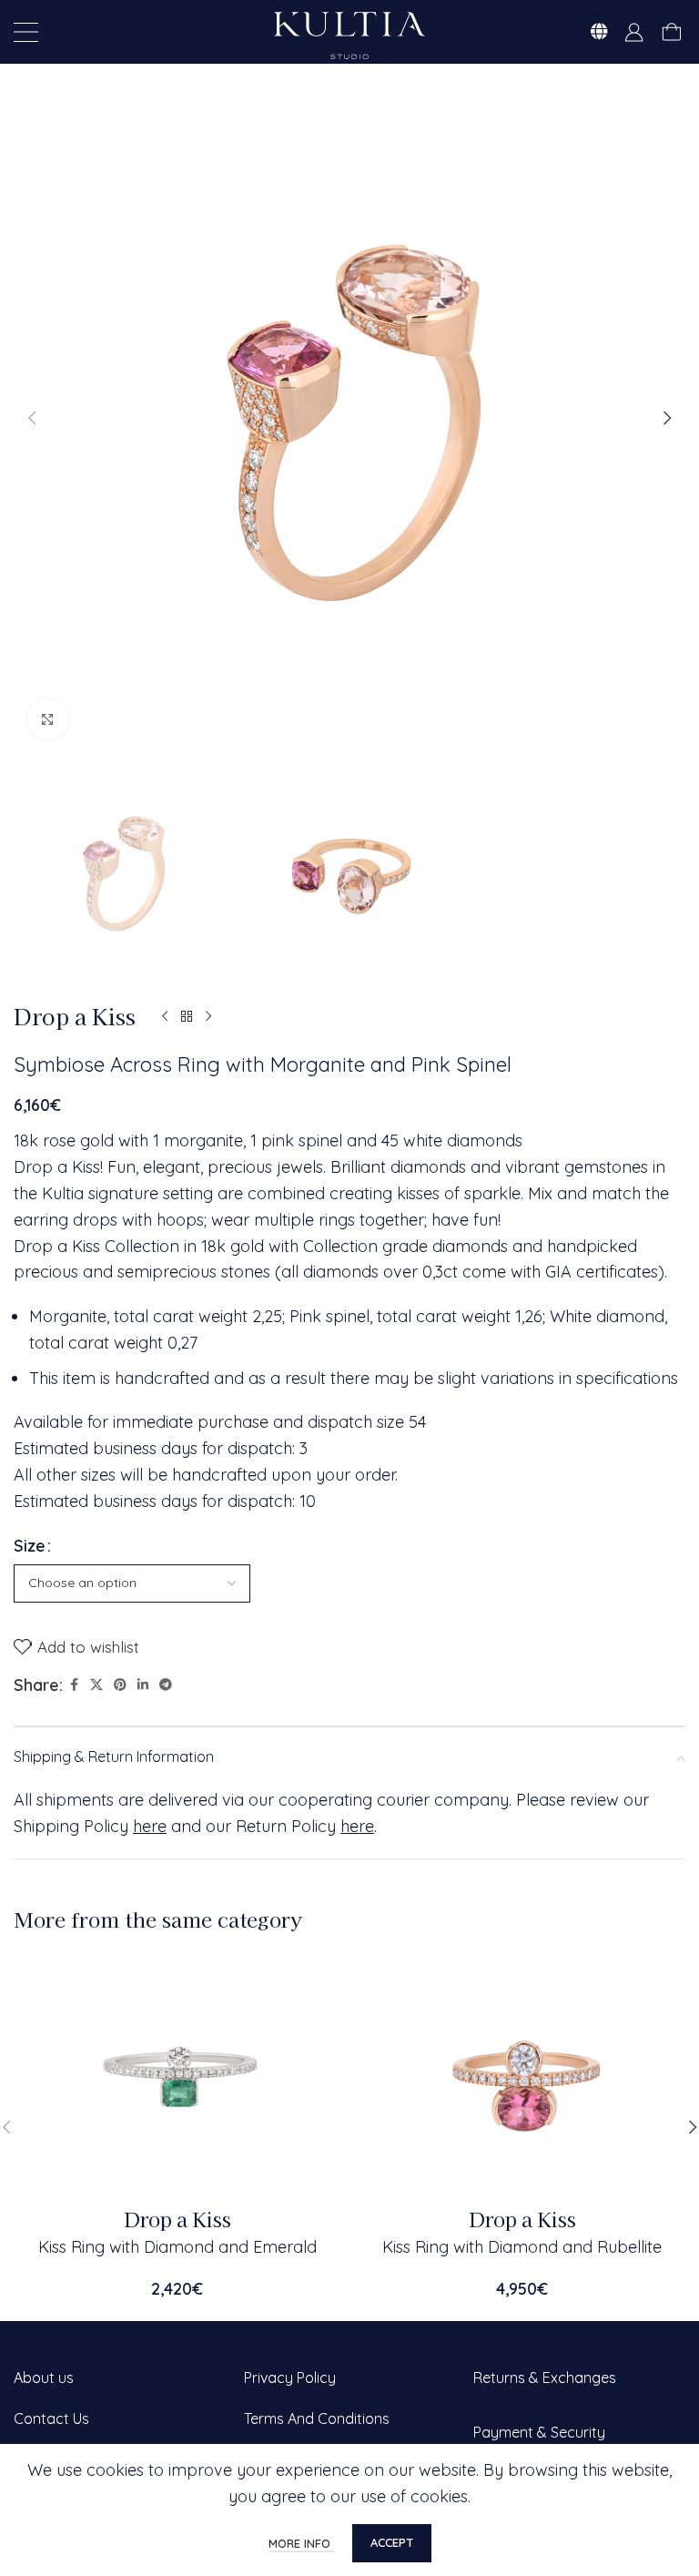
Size (30, 1546)
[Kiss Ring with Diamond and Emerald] (177, 2076)
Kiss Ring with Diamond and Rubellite (522, 2247)
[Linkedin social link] (143, 1685)
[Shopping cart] (671, 32)
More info (301, 2543)
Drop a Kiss (75, 1016)
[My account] (634, 32)
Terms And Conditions (317, 2418)
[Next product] (208, 1017)
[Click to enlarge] (48, 720)
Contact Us (51, 2418)
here (150, 1826)
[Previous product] (165, 1017)
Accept (392, 2542)
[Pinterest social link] (120, 1685)
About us (44, 2377)
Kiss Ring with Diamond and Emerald (177, 2247)
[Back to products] (187, 1017)
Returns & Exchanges (545, 2377)
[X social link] (96, 1685)
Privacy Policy (290, 2377)
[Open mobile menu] (26, 32)
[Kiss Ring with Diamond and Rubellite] (522, 2076)
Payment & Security (539, 2432)
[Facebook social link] (74, 1685)
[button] (32, 418)
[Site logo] (349, 33)
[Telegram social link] (166, 1685)
